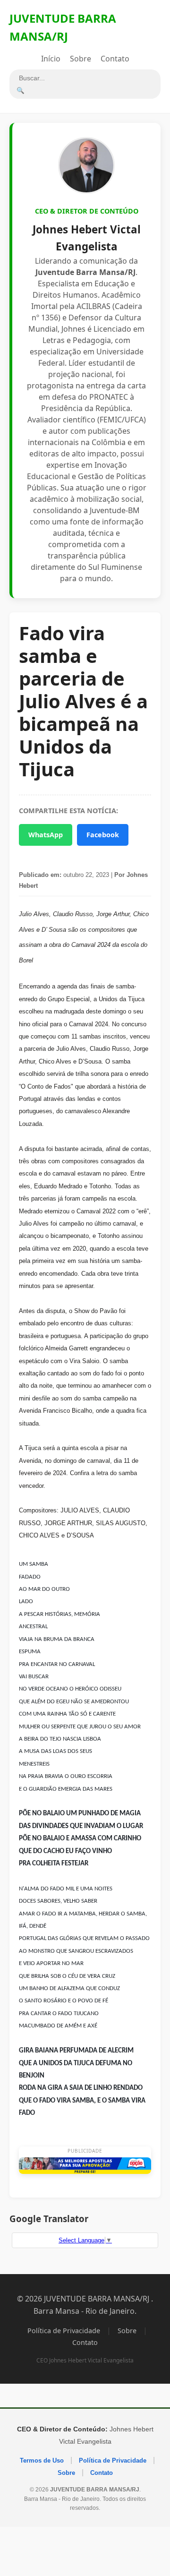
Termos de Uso (42, 2460)
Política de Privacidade (64, 2331)
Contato (115, 59)
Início (51, 59)
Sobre (81, 59)
